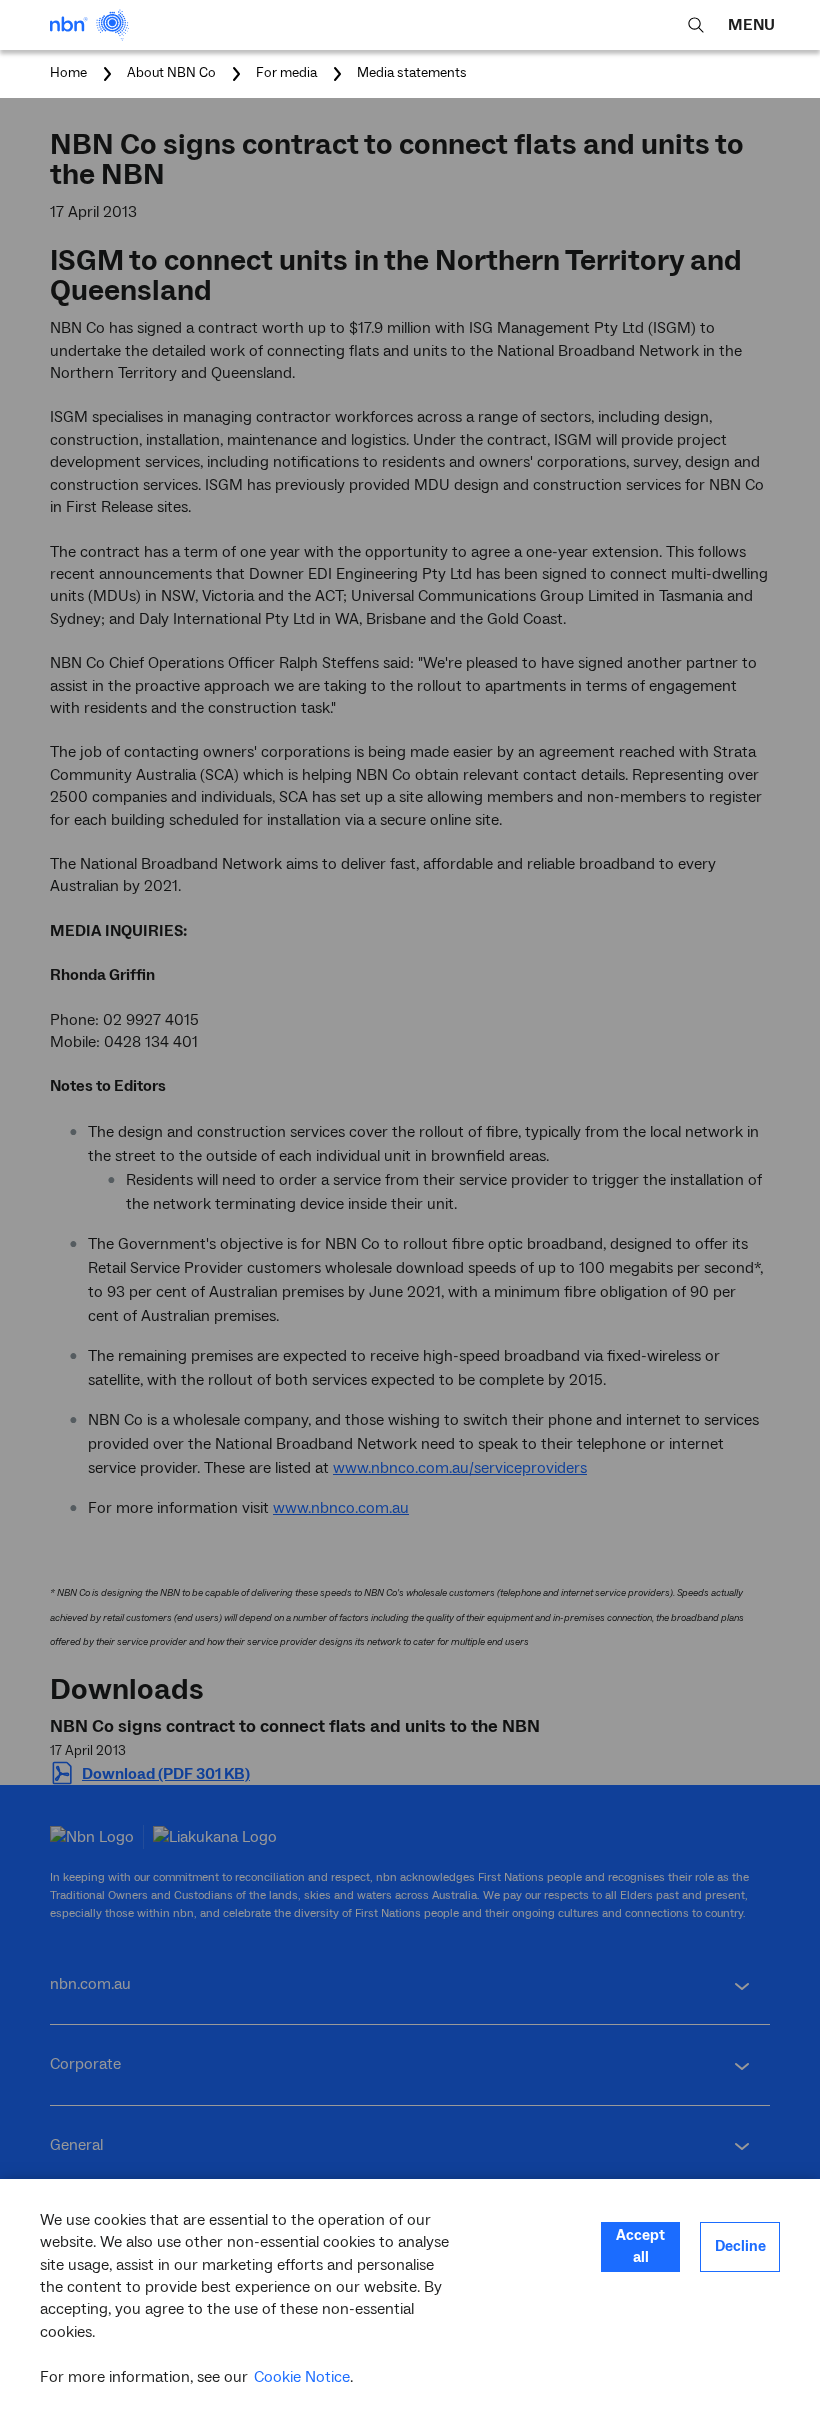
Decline (740, 2246)
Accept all (640, 2246)
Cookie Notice (302, 2377)
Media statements (412, 73)
